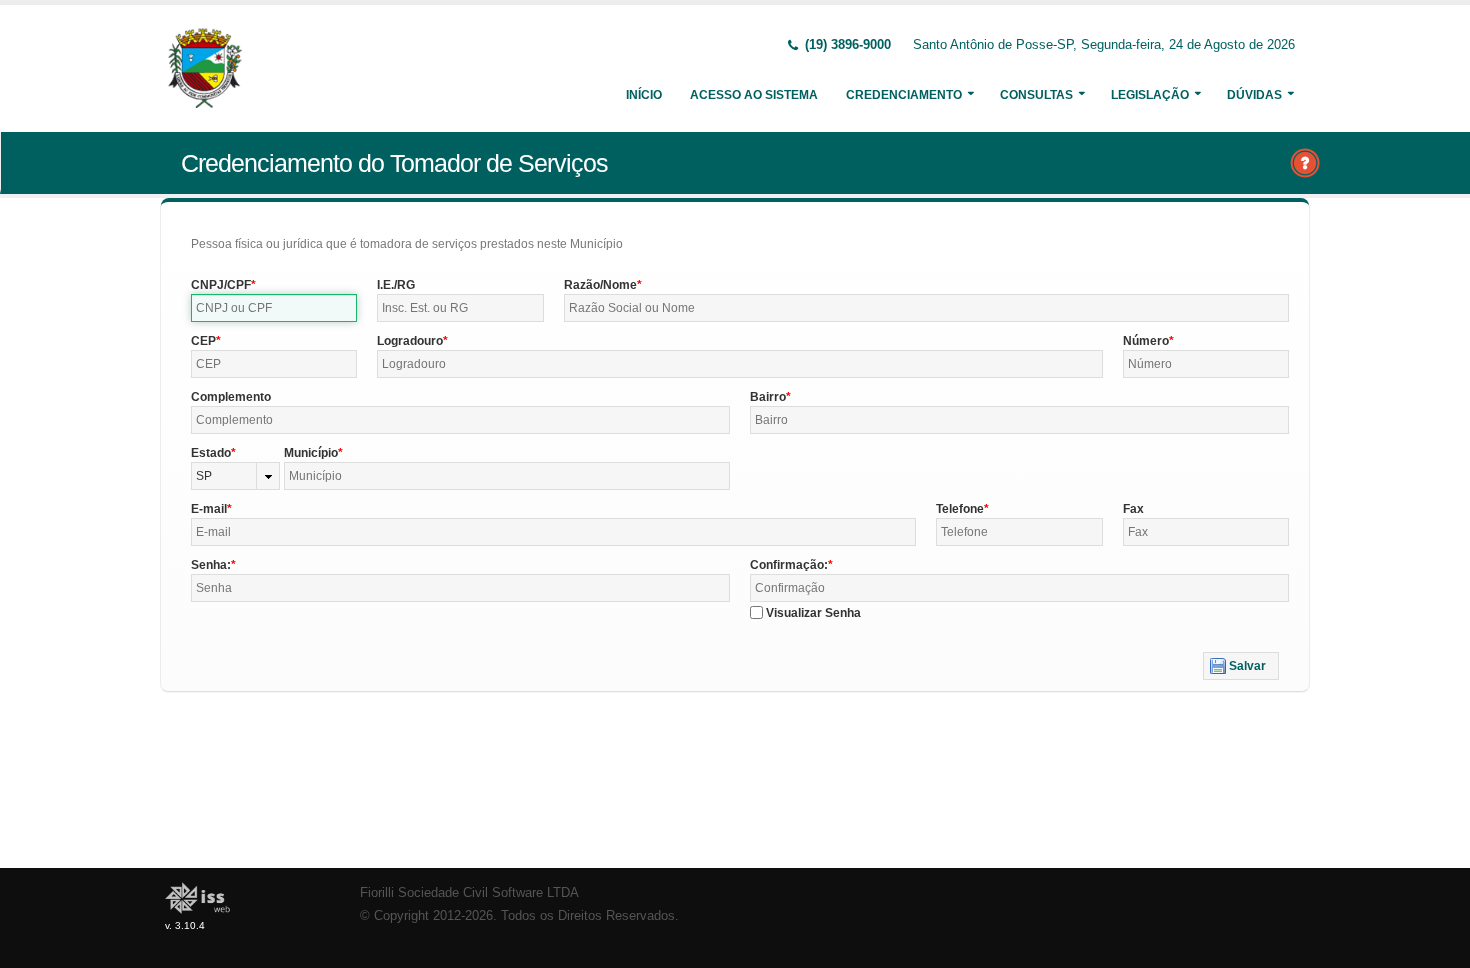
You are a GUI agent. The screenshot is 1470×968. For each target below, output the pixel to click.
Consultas (1036, 95)
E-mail (209, 509)
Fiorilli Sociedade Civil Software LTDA (469, 893)
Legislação (1150, 95)
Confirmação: (789, 565)
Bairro (768, 397)
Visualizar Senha (813, 613)
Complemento (231, 397)
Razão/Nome (600, 285)
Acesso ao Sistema (754, 95)
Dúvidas (1254, 95)
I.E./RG (396, 285)
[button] (1241, 666)
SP (204, 476)
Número (1146, 341)
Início (644, 95)
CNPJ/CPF (221, 285)
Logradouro (410, 341)
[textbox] (274, 308)
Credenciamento (904, 95)
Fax (1133, 509)
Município (311, 453)
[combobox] (235, 476)
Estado (211, 453)
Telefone (960, 509)
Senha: (211, 565)
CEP (203, 341)
